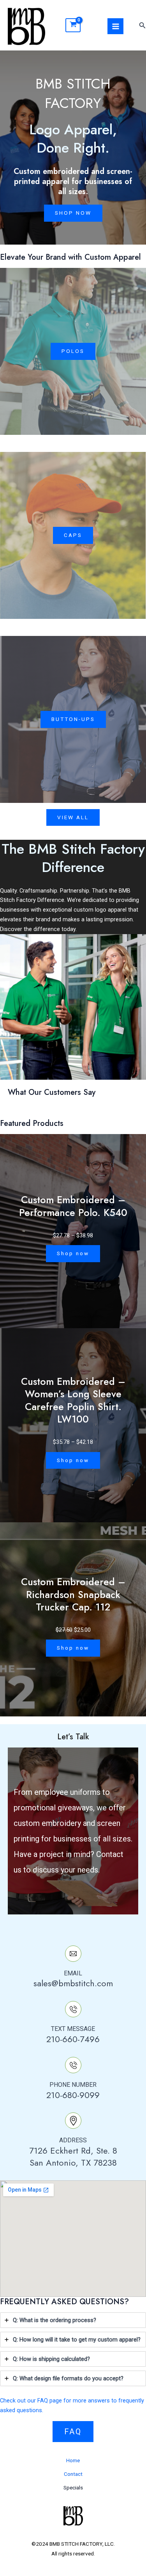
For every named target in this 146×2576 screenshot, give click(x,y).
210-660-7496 (73, 2039)
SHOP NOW (73, 213)
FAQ (73, 2432)
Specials (73, 2487)
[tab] (73, 2320)
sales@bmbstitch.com (73, 1983)
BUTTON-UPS (73, 719)
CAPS (73, 535)
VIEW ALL (73, 817)
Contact (73, 2474)
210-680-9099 (73, 2095)
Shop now (73, 1253)
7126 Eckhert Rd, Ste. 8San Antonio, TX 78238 (73, 2157)
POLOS (73, 351)
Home (73, 2460)
